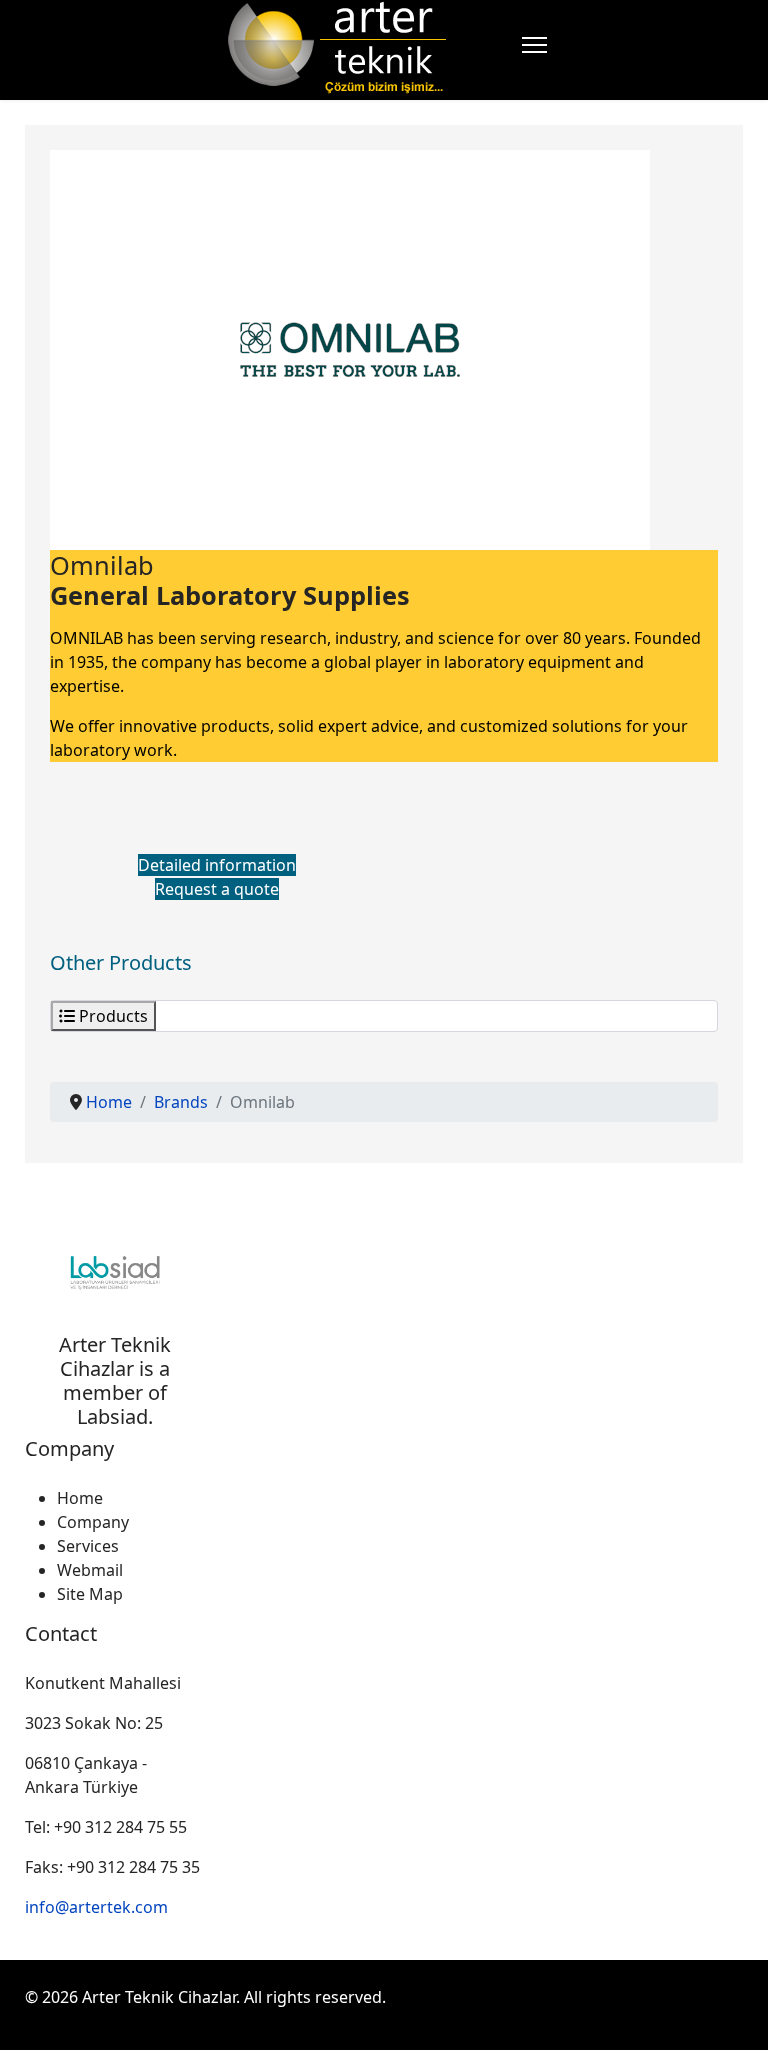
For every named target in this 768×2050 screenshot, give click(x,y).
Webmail (90, 1570)
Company (93, 1522)
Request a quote (217, 889)
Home (80, 1498)
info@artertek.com (96, 1907)
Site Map (90, 1594)
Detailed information (217, 865)
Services (88, 1546)
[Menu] (534, 45)
